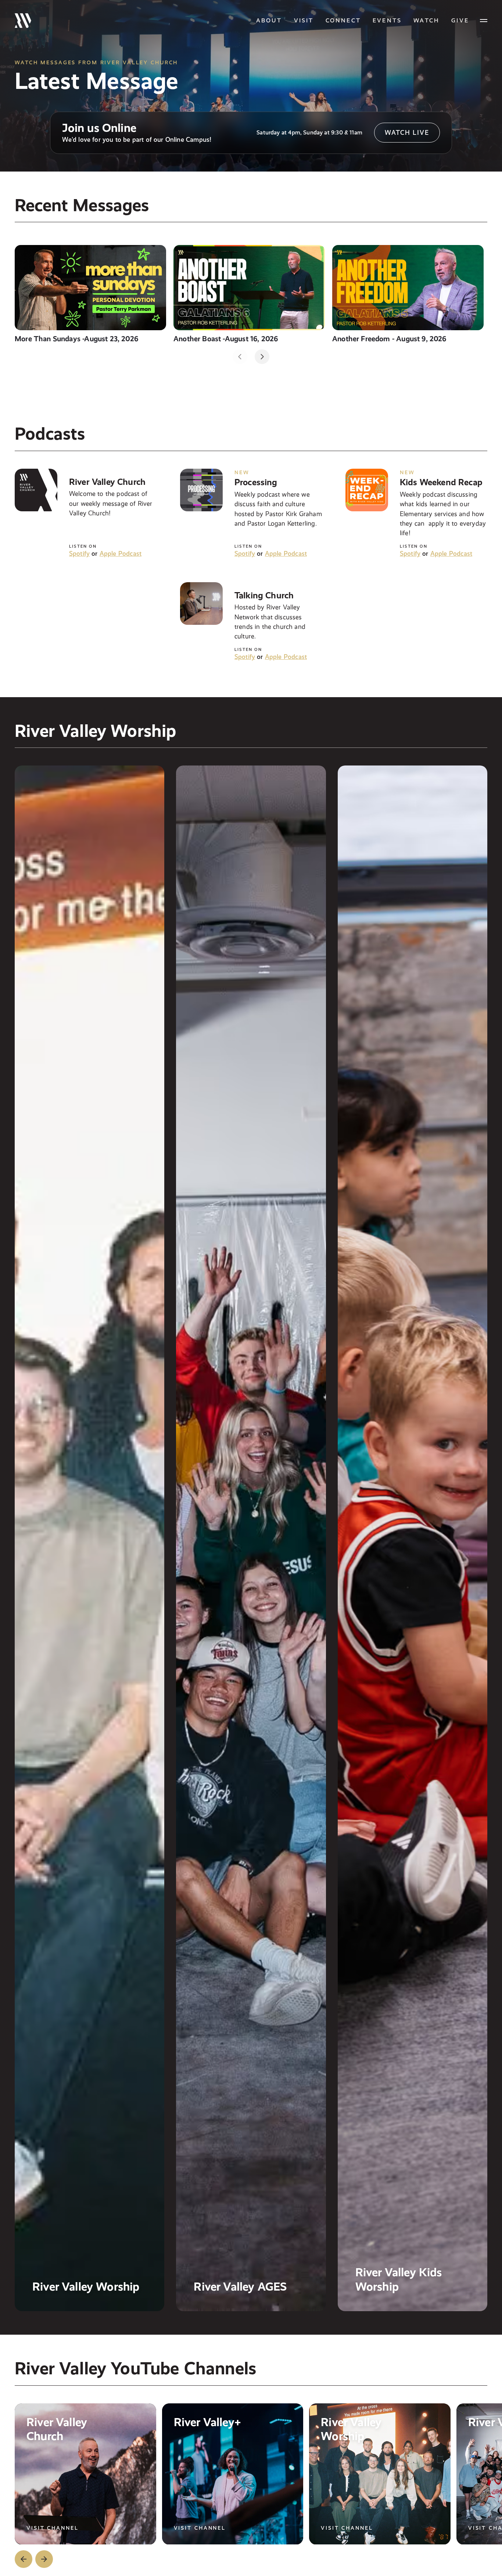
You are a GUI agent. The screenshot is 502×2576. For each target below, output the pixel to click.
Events (387, 20)
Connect (343, 20)
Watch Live (407, 132)
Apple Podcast (121, 553)
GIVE (460, 20)
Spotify (79, 553)
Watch (426, 20)
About (269, 20)
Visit (304, 20)
